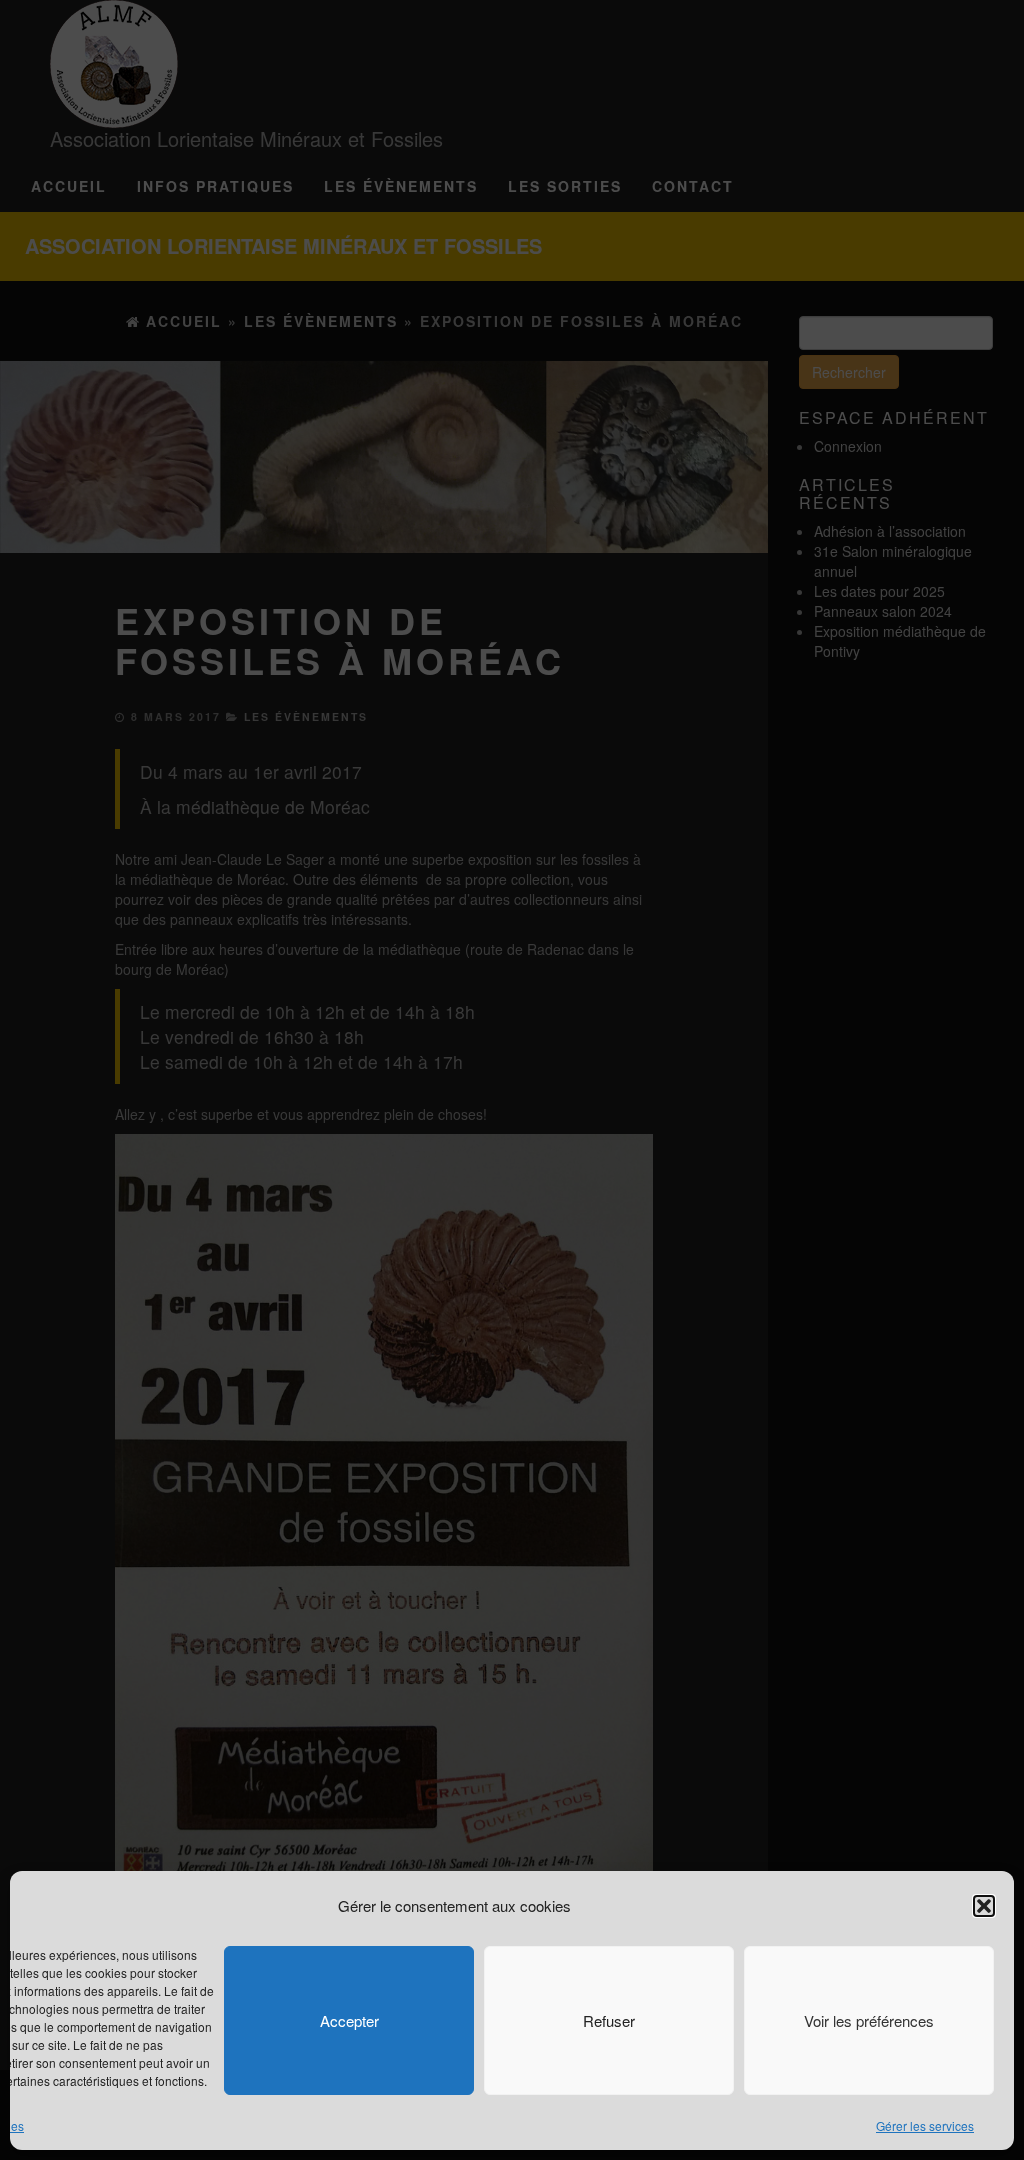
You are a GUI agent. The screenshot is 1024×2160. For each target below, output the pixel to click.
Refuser (609, 2020)
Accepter (349, 2020)
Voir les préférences (869, 2020)
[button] (984, 1906)
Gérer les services (925, 2125)
